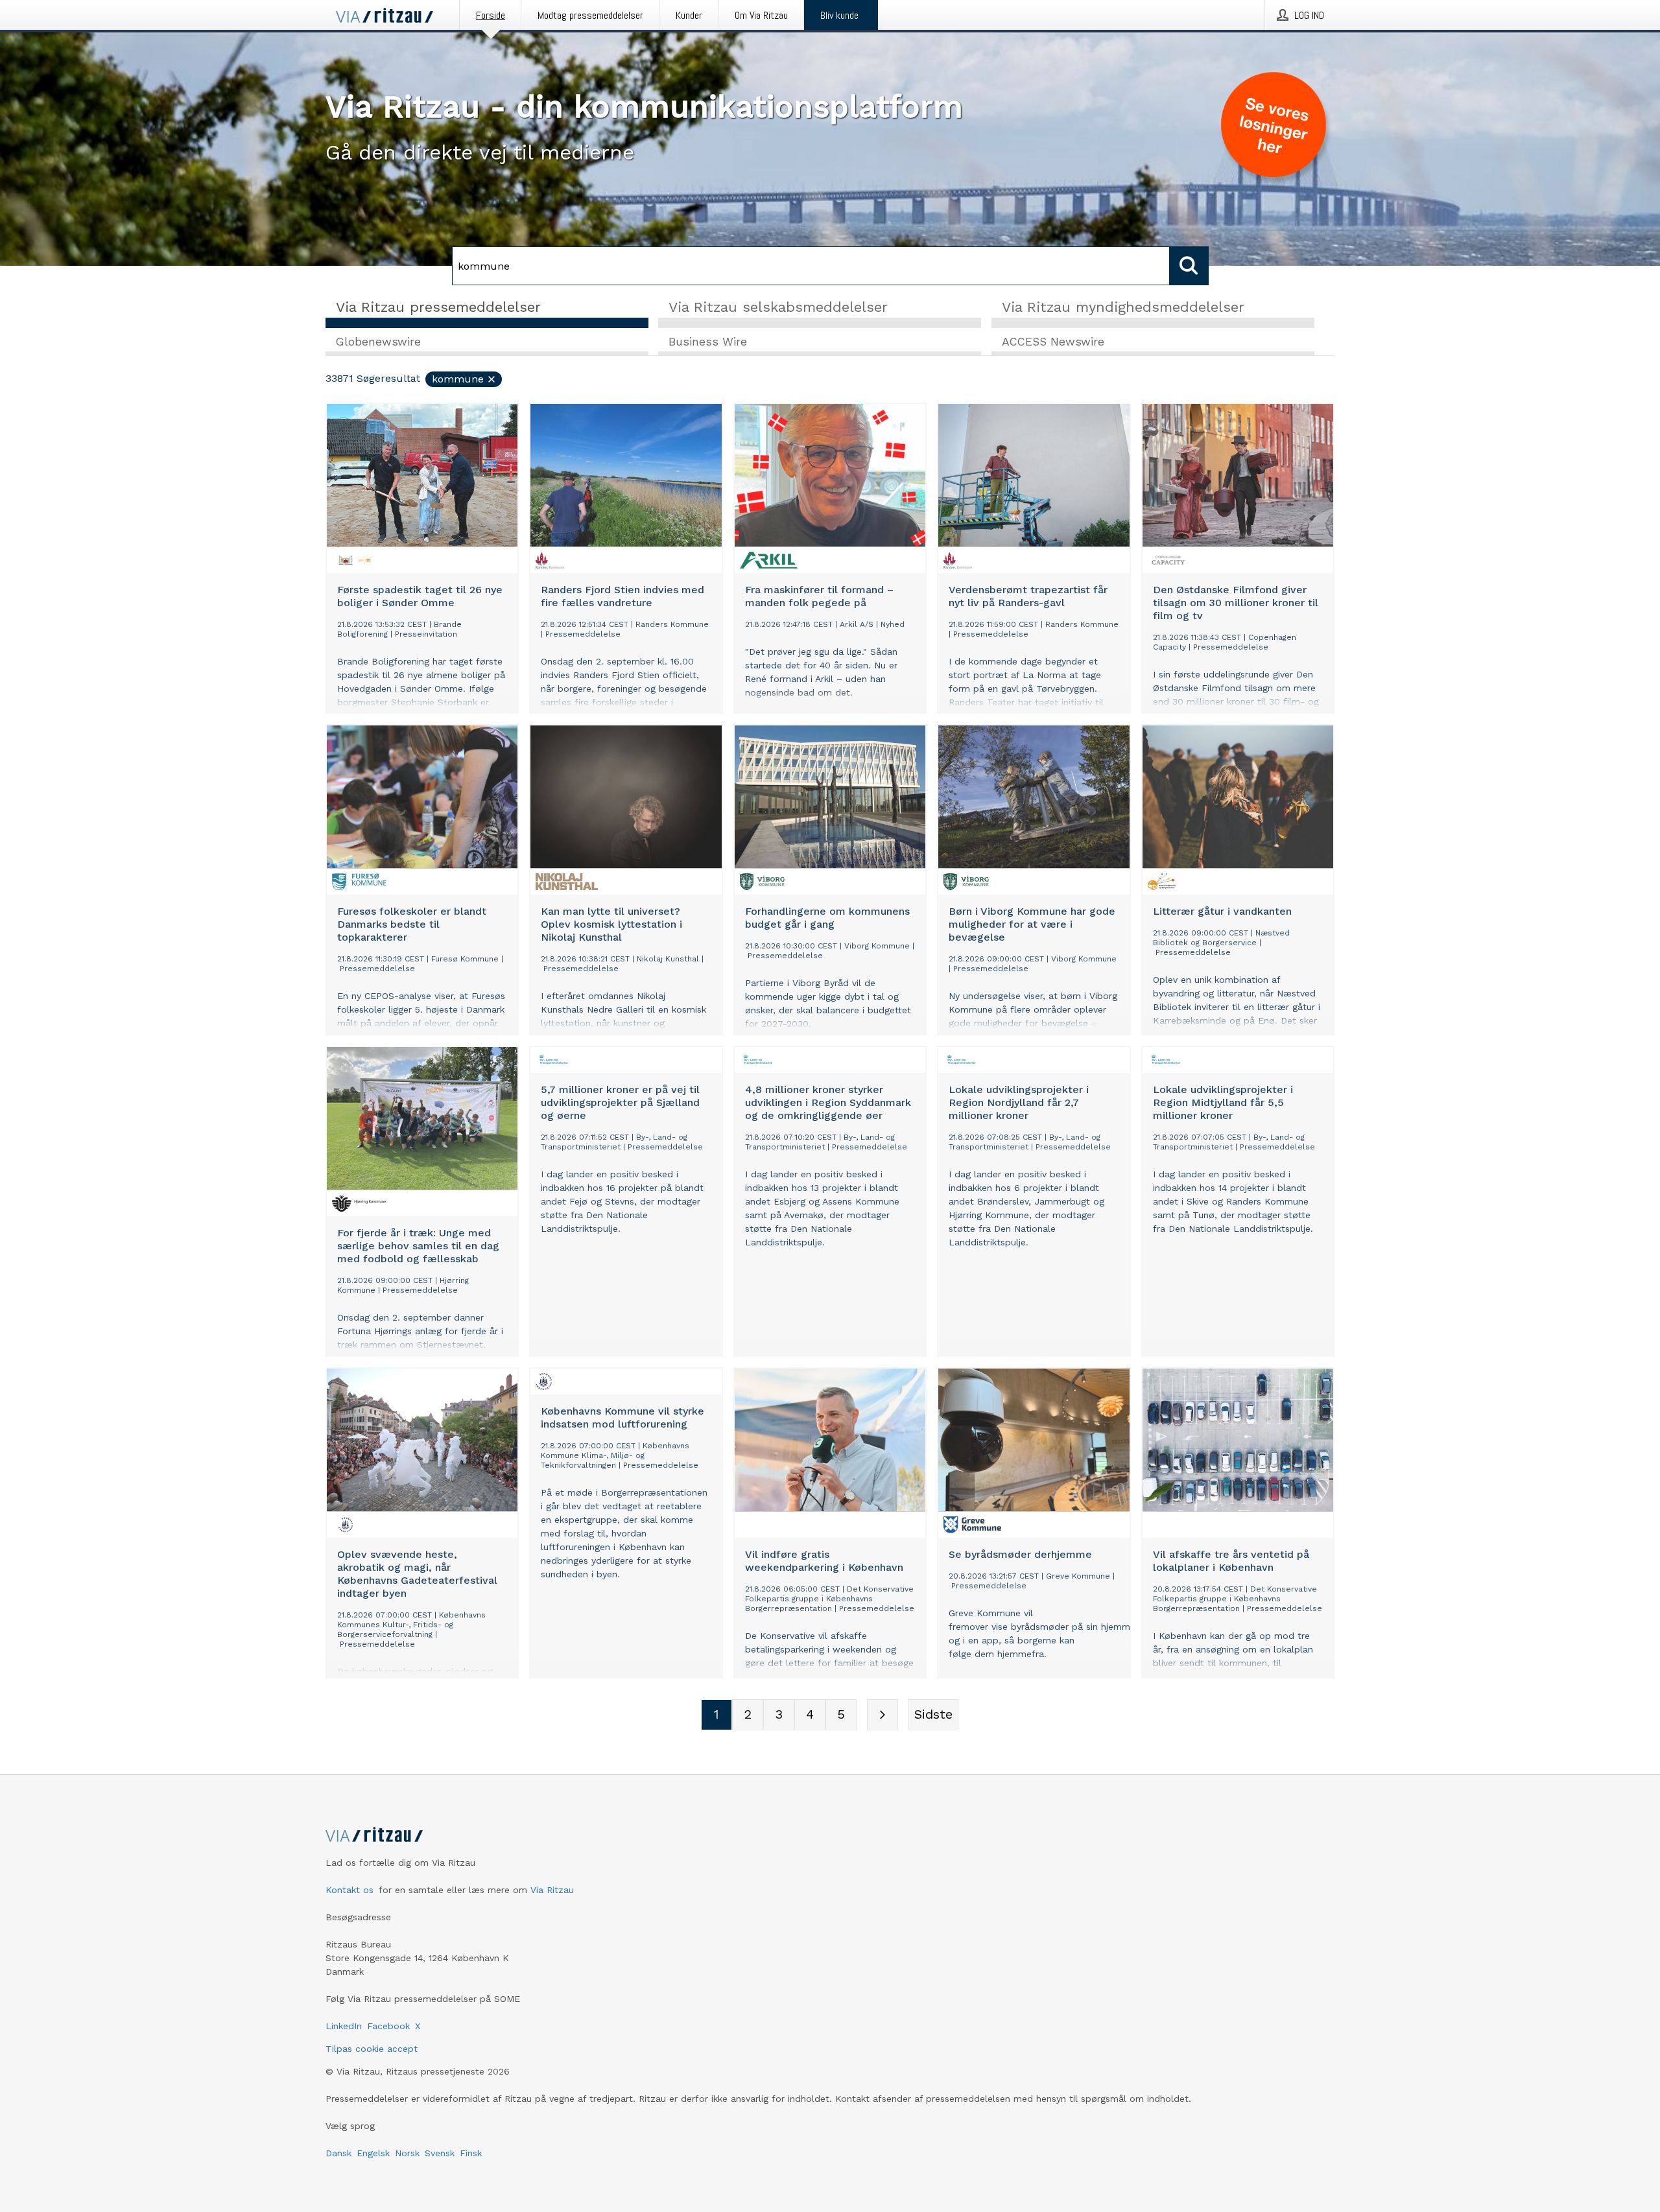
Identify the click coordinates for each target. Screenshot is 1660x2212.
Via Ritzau (552, 1890)
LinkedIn (344, 2026)
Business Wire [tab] (708, 342)
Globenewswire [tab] (378, 342)
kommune (458, 379)
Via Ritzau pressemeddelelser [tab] (438, 307)
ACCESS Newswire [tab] (1053, 342)
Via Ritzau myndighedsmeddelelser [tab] (1123, 307)
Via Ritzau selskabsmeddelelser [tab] (778, 307)
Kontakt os (350, 1890)
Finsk (471, 2153)
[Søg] (1189, 266)
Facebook (388, 2026)
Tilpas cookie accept (372, 2049)
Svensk (440, 2153)
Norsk (407, 2153)
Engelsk (373, 2153)
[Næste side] (883, 1715)
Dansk (338, 2153)
